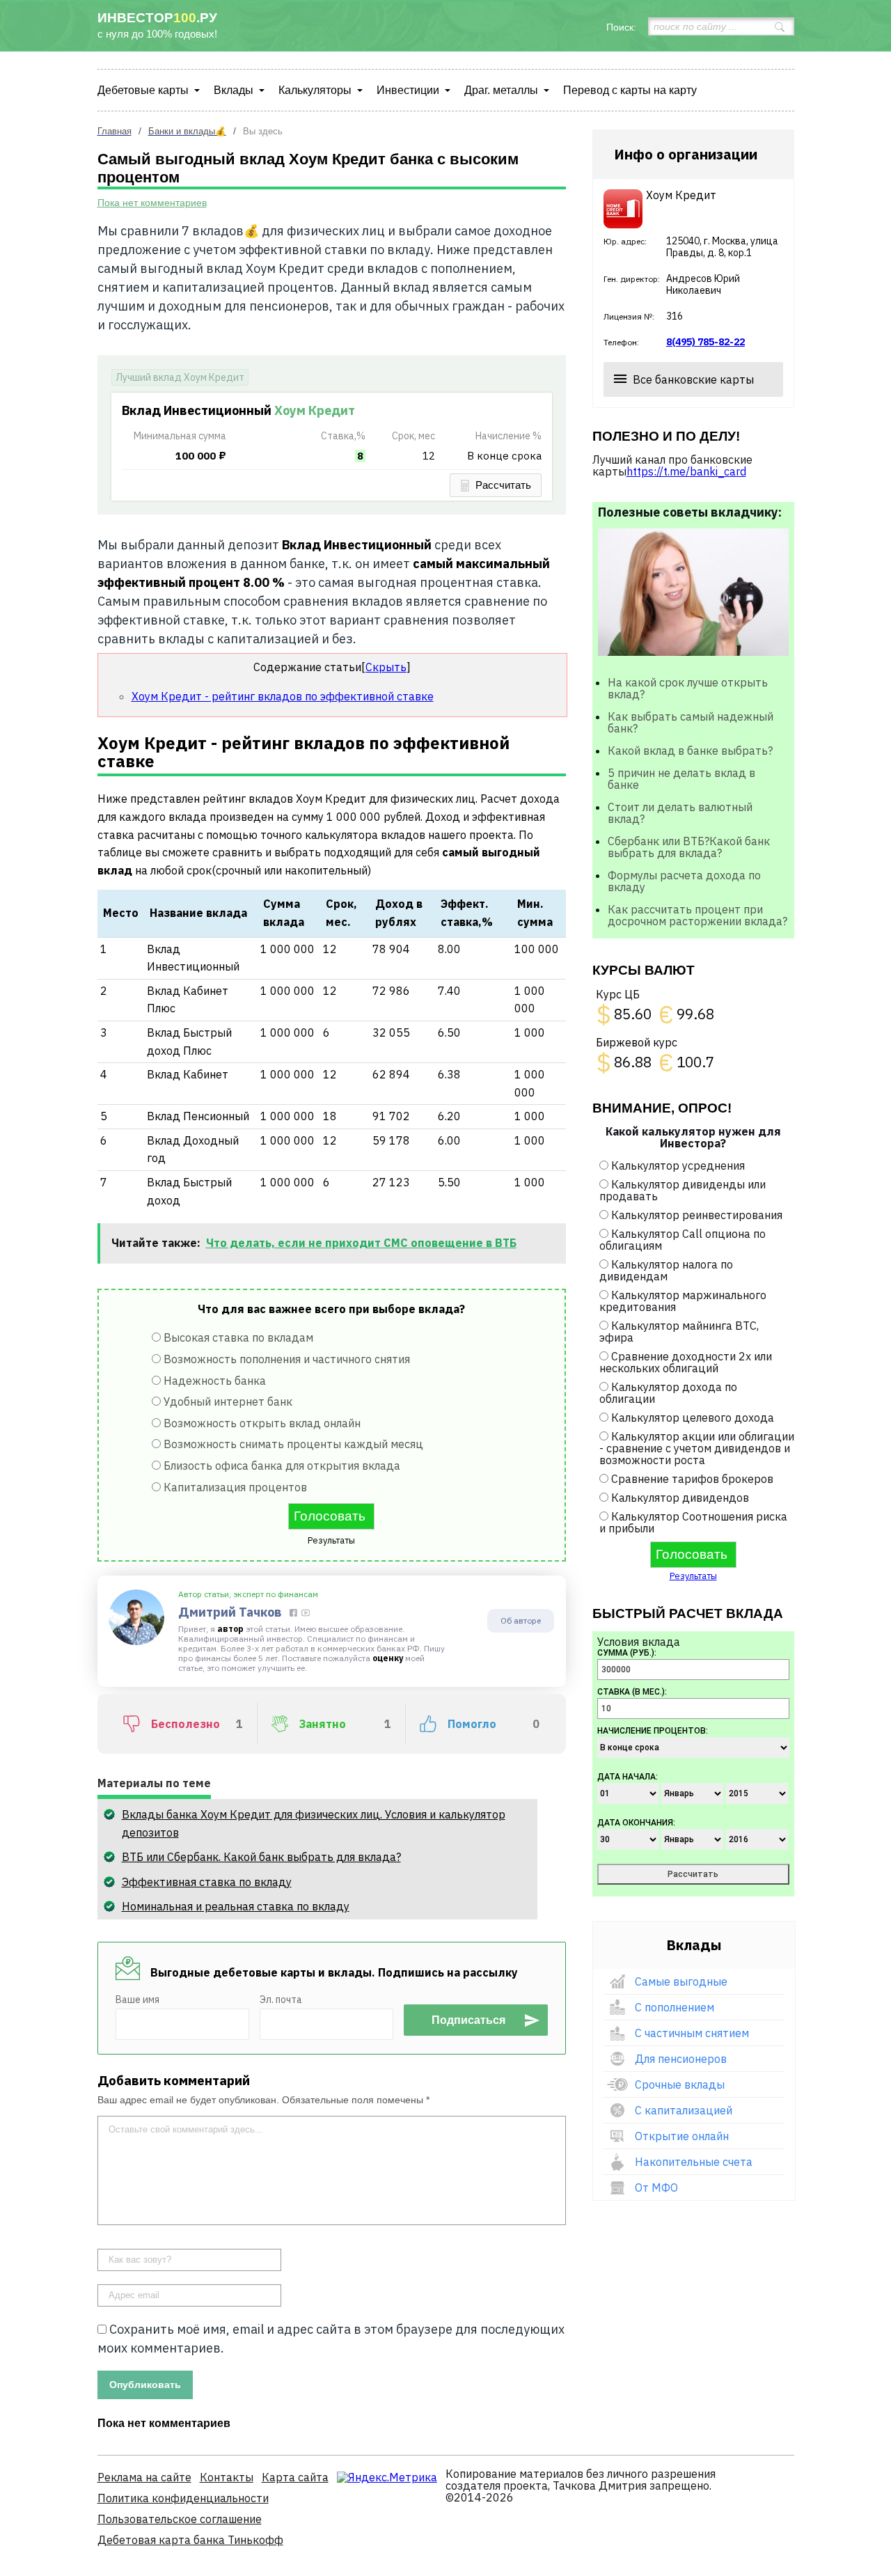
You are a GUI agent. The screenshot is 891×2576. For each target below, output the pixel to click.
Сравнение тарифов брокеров (692, 1479)
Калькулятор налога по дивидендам (666, 1270)
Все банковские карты (693, 379)
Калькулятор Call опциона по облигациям (683, 1240)
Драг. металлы (501, 90)
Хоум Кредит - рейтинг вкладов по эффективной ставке (283, 696)
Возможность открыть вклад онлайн (262, 1423)
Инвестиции (408, 90)
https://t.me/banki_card (686, 471)
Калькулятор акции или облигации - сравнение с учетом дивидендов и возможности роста (697, 1448)
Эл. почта (281, 2000)
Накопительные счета (694, 2162)
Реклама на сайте (144, 2477)
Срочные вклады (680, 2084)
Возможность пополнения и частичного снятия (287, 1359)
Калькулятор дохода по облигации (668, 1393)
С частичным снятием (692, 2033)
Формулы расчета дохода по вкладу (684, 881)
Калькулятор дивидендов (680, 1498)
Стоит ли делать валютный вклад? (680, 813)
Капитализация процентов (235, 1487)
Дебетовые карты (143, 90)
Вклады (234, 90)
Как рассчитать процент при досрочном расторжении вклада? (697, 915)
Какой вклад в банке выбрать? (690, 751)
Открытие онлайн (682, 2136)
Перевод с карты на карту (630, 90)
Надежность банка (215, 1381)
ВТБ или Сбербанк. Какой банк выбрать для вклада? (261, 1857)
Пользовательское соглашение (180, 2519)
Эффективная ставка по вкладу (207, 1882)
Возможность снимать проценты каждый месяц (293, 1444)
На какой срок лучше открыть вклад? (688, 688)
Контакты (227, 2477)
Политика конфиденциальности (183, 2498)
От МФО (656, 2188)
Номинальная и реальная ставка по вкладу (236, 1906)
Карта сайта (295, 2477)
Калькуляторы (315, 90)
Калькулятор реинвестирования (697, 1215)
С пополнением (675, 2007)
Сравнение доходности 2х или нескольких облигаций (686, 1362)
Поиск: (621, 27)
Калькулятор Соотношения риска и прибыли (693, 1522)
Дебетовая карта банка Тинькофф (190, 2540)
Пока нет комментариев (152, 203)
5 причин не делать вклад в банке (681, 779)
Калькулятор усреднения (678, 1165)
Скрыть (386, 667)
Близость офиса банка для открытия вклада (282, 1466)
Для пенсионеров (681, 2059)
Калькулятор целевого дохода (693, 1417)
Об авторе (521, 1620)
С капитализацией (684, 2110)
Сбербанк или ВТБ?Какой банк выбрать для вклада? (689, 847)
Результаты (331, 1540)
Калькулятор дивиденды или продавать (683, 1190)
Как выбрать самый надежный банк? (691, 722)
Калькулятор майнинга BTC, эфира (679, 1332)
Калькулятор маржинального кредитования (683, 1301)
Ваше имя (137, 2000)
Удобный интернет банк (228, 1401)
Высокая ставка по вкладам (238, 1337)
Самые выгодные (681, 1981)
